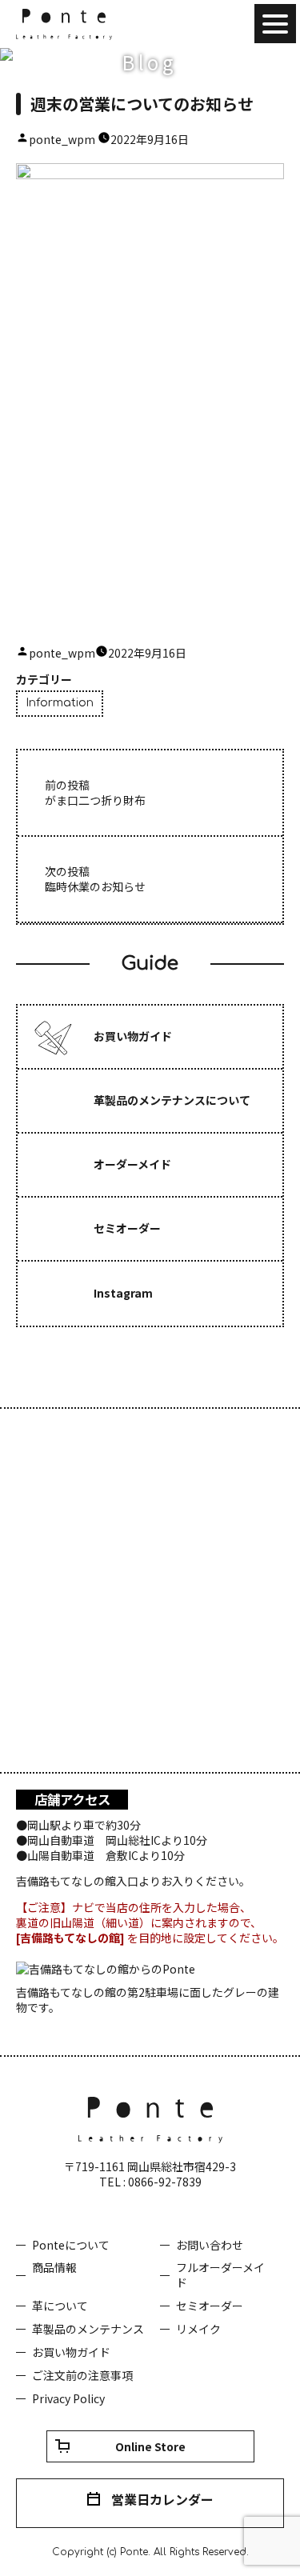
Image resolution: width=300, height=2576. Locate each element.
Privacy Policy (68, 2398)
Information (60, 703)
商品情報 (54, 2267)
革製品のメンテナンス (88, 2329)
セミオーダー (210, 2306)
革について (60, 2306)
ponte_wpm (62, 139)
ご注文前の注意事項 (82, 2375)
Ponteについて (71, 2245)
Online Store (150, 2446)
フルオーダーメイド (220, 2275)
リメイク (198, 2329)
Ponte (64, 24)
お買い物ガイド (71, 2352)
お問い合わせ (210, 2245)
